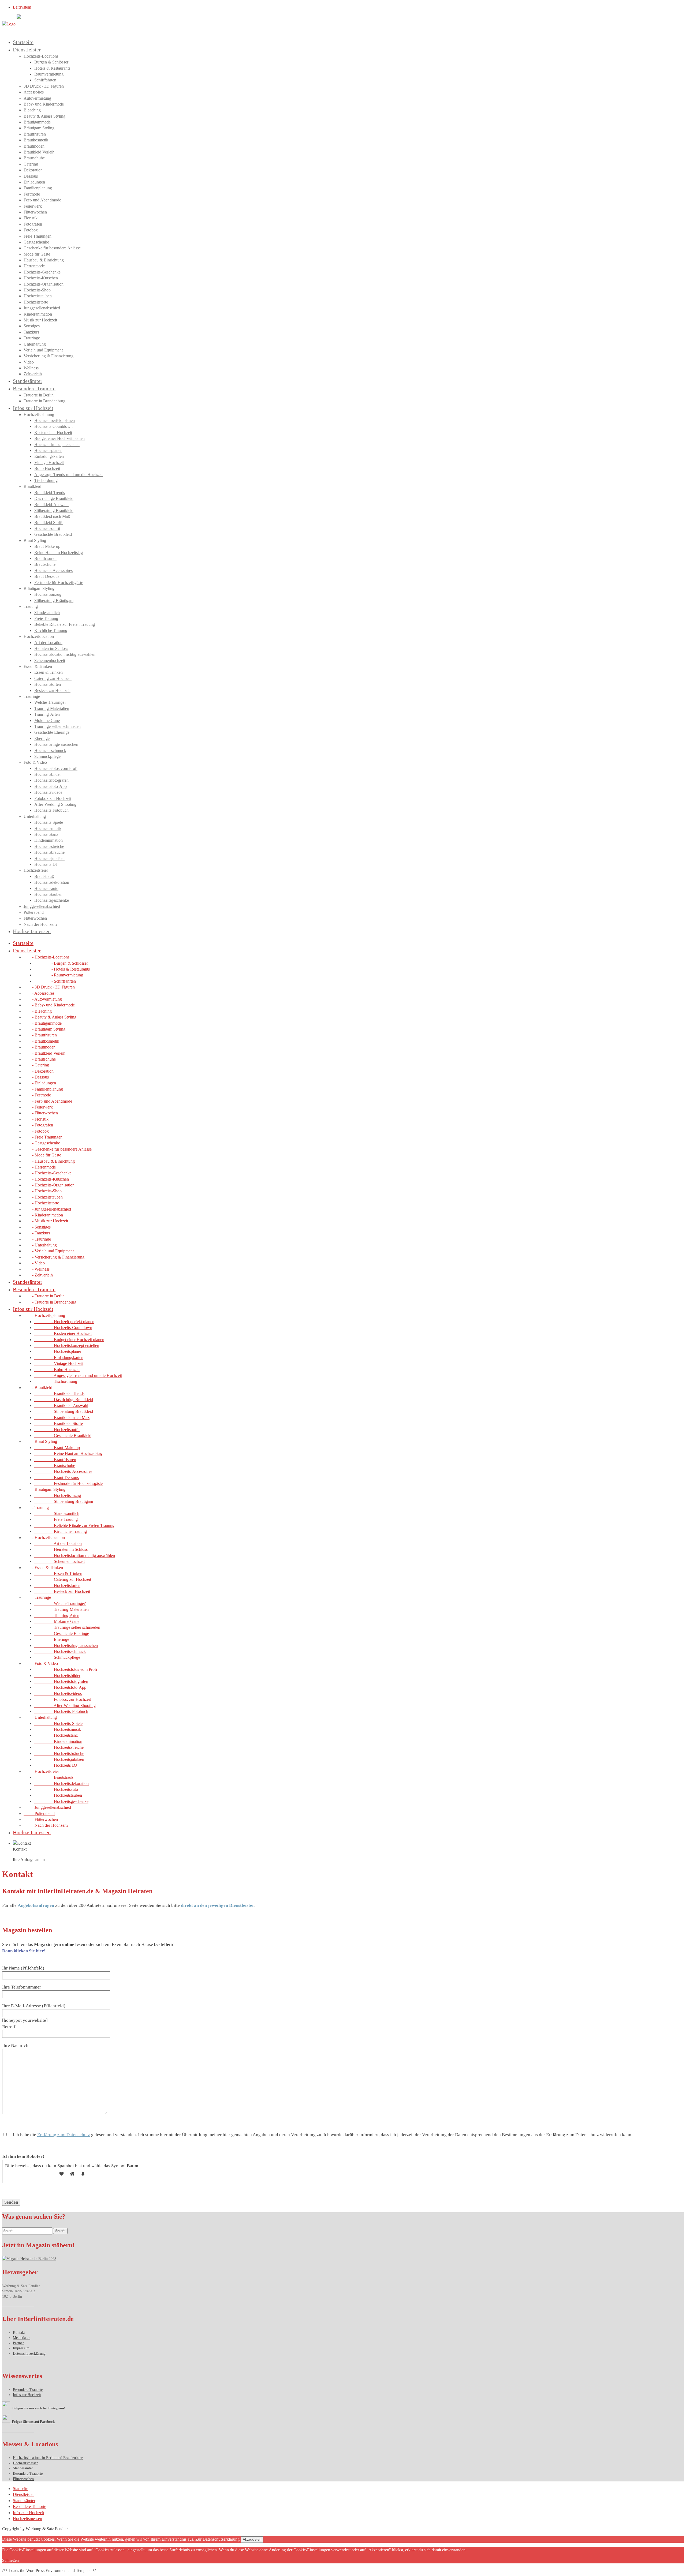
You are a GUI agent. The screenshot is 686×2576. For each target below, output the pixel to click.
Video (29, 362)
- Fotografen (38, 1125)
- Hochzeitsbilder (57, 1675)
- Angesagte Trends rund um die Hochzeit (78, 1375)
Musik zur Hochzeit (40, 320)
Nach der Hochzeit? (40, 924)
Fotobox (31, 230)
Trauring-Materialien (52, 708)
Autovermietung (37, 98)
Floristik (31, 218)
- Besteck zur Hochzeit (62, 1591)
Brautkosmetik (36, 140)
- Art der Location (58, 1543)
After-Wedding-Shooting (55, 804)
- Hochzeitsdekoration (61, 1783)
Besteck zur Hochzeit (52, 690)
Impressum (21, 2348)
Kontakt (19, 2333)
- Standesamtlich (57, 1513)
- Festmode (37, 1095)
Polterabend (34, 912)
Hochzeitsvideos (48, 792)
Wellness (31, 368)
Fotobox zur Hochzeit (53, 798)
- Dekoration (39, 1071)
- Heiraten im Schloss (61, 1549)
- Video (34, 1263)
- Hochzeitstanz (56, 1735)
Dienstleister (27, 50)
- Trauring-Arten (57, 1615)
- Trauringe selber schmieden (67, 1627)
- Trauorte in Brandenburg (50, 1302)
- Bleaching (38, 1011)
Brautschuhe (34, 158)
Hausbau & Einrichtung (44, 260)
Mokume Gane (47, 720)
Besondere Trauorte (34, 388)
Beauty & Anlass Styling (44, 116)
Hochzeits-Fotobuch (51, 810)
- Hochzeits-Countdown (63, 1328)
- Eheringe (52, 1639)
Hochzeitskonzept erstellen (57, 445)
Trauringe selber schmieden (57, 726)
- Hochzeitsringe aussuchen (66, 1645)
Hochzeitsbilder (48, 774)
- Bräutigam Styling (44, 1029)
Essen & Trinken (49, 672)
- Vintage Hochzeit (59, 1363)
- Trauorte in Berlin (44, 1296)
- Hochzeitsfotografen (61, 1681)
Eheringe (42, 738)
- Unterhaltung (40, 1245)
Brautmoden (34, 146)
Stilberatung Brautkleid (54, 510)
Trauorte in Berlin (39, 395)
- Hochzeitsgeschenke (61, 1801)
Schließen (10, 2560)
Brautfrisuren (35, 134)
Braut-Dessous (47, 576)
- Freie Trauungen (43, 1137)
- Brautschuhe (40, 1059)
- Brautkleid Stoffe (59, 1423)
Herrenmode (34, 266)
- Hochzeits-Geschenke (48, 1173)
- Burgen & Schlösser (61, 963)
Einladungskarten (49, 456)
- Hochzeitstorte (41, 1203)
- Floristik (36, 1119)
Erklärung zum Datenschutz (64, 2135)
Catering (31, 164)
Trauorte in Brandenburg (44, 401)
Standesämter (28, 381)
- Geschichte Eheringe (62, 1633)
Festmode (32, 194)
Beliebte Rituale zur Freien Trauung (65, 624)
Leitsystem (22, 7)
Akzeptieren (252, 2539)
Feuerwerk (33, 206)
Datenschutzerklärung (29, 2354)
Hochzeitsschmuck (50, 750)
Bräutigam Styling (39, 128)
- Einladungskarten (59, 1358)
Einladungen (34, 182)
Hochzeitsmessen (32, 931)
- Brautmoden (40, 1047)
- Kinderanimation (43, 1215)
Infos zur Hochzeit (33, 408)
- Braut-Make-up (57, 1448)
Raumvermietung (49, 74)
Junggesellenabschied (42, 308)
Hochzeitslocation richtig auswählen (65, 654)
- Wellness (37, 1269)
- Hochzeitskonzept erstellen (67, 1345)
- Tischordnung (56, 1381)
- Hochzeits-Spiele (58, 1723)
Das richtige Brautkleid (54, 498)
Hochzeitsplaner (48, 450)
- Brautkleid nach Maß (62, 1418)
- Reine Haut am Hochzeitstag (68, 1453)
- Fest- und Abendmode (48, 1101)
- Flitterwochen (41, 1113)
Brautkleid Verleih (39, 152)
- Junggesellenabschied (47, 1209)
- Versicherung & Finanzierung (54, 1257)
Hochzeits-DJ (46, 864)
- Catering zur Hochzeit (63, 1579)
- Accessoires (39, 993)
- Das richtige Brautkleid (64, 1400)
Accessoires (34, 92)
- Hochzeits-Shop (43, 1191)
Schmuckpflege (47, 756)
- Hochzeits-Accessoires (63, 1471)
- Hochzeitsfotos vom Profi (66, 1669)
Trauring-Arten (47, 714)
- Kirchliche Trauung (61, 1531)
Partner (18, 2343)
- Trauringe (37, 1239)
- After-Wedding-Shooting (65, 1706)
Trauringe (32, 338)
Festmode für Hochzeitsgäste (59, 583)
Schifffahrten (45, 80)
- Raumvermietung (59, 975)
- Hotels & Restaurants (62, 969)
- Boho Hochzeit (57, 1370)
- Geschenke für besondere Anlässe (58, 1149)
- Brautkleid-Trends (59, 1393)
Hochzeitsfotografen (51, 780)
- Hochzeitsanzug (58, 1495)
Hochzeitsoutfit (47, 528)
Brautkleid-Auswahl (51, 505)
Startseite (23, 42)
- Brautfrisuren (40, 1035)
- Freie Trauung (56, 1519)
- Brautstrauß (54, 1777)
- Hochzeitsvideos (58, 1693)
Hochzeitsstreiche (49, 846)
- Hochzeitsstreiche (59, 1747)
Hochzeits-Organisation (44, 284)
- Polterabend (39, 1813)
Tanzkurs (31, 332)
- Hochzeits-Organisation (49, 1185)
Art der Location (48, 643)
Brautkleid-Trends (50, 493)
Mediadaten (22, 2338)
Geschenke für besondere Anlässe (52, 248)
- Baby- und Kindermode (49, 1005)
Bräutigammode (37, 122)
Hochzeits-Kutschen (41, 278)
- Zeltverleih (38, 1275)
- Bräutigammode (43, 1023)
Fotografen (33, 224)
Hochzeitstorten (48, 684)
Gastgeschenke (36, 242)
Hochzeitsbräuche (49, 852)
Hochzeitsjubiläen (49, 858)
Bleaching (32, 110)
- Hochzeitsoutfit (57, 1430)
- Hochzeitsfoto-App (60, 1687)
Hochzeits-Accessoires (53, 570)
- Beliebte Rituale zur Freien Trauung (74, 1525)
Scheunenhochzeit (50, 660)
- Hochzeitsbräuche (59, 1753)
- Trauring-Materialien (61, 1609)
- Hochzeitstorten (57, 1585)
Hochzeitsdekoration (52, 882)
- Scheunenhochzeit (59, 1561)
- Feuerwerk (38, 1107)
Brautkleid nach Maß (52, 516)
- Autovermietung (43, 999)
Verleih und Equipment (43, 350)
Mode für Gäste (37, 254)
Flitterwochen (35, 212)
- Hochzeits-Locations (46, 957)
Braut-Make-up (47, 546)
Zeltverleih (33, 374)
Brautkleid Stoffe (49, 523)
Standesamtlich (47, 613)
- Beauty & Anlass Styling (50, 1017)
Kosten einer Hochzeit (53, 433)
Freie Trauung (46, 618)
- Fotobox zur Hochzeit (63, 1699)
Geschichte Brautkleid (53, 534)
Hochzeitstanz (46, 834)
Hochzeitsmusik (48, 828)
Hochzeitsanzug (48, 594)
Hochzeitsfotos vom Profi (56, 768)
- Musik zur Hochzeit (46, 1221)
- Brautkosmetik (41, 1041)
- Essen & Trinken (58, 1573)
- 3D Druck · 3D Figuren (49, 987)
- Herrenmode (40, 1167)
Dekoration (33, 170)
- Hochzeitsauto (56, 1789)
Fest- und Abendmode (42, 200)
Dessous (31, 176)
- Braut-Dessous (57, 1478)
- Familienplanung (43, 1089)
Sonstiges (32, 326)
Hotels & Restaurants (52, 68)
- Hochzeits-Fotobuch (61, 1711)
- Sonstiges (37, 1227)
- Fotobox (36, 1131)
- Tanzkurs (37, 1233)
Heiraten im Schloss (51, 648)
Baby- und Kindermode (44, 104)
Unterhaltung (35, 344)
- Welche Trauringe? (60, 1603)
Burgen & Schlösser (51, 62)
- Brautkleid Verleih (44, 1053)
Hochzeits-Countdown (53, 426)
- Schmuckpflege (57, 1657)
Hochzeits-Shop (37, 290)
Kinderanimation (38, 314)
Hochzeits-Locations (41, 56)
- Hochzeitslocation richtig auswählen (75, 1555)
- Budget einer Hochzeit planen (69, 1340)
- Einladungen (40, 1083)
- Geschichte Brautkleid (63, 1435)
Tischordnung (46, 480)
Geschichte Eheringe (52, 732)
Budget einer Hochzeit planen (59, 438)
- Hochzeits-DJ (56, 1765)
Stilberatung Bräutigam (54, 600)
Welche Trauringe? (50, 702)
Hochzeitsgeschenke (52, 900)
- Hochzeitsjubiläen (59, 1759)
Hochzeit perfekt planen (55, 420)
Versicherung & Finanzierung (49, 356)
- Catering (36, 1065)
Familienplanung (38, 188)
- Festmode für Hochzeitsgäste (68, 1483)
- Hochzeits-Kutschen (46, 1179)
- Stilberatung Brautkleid (64, 1411)
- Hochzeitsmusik (58, 1729)
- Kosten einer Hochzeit (63, 1333)
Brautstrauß (44, 876)
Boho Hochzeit (47, 468)
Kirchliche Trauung (51, 630)
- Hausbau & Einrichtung (49, 1161)
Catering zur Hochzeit (53, 678)
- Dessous (36, 1077)
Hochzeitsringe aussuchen (56, 744)
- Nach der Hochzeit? (46, 1825)
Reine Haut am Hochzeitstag (59, 553)
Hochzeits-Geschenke (42, 272)
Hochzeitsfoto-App (51, 786)
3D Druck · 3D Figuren (44, 86)
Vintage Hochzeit (49, 463)
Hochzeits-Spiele (49, 822)
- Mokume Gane (57, 1621)
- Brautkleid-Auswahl (61, 1405)
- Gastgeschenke (42, 1143)
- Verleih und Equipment (49, 1251)
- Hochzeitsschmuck (60, 1651)
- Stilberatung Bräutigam (64, 1501)
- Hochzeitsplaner (58, 1351)
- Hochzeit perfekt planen (64, 1322)
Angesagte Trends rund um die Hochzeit (68, 475)
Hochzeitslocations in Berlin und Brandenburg (48, 2458)
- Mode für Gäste (42, 1155)
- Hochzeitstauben (43, 1197)
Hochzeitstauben (38, 296)
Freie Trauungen (38, 236)
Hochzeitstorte (36, 302)
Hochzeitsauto (46, 888)
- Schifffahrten (55, 981)
